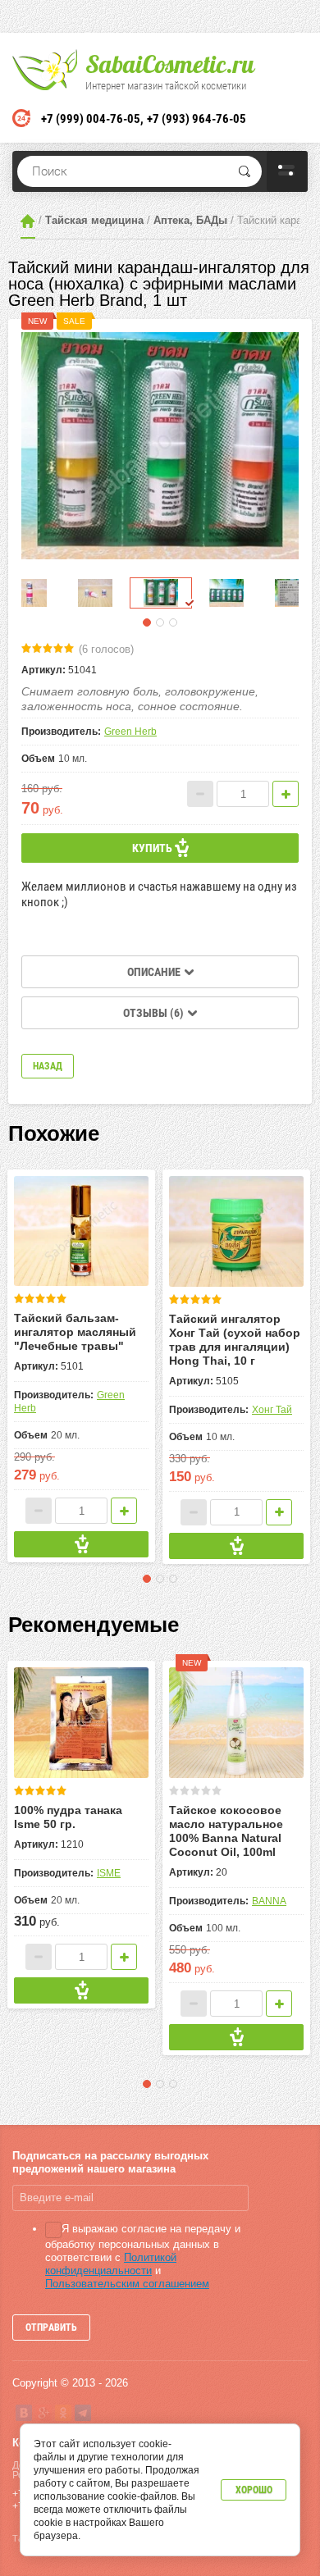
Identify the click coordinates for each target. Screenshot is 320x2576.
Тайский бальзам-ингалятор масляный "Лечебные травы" (75, 1332)
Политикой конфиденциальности (111, 2264)
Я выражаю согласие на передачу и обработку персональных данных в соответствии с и (143, 2256)
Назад (48, 1066)
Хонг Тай (272, 1410)
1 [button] (147, 622)
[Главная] (28, 221)
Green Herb (130, 732)
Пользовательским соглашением (127, 2284)
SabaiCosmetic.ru (170, 64)
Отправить (51, 2328)
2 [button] (160, 622)
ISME (109, 1873)
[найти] (245, 171)
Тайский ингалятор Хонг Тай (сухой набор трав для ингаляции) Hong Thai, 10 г (235, 1340)
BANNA (269, 1901)
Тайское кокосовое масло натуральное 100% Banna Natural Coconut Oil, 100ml (226, 1831)
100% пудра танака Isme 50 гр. (68, 1817)
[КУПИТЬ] (81, 1544)
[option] (160, 446)
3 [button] (173, 622)
